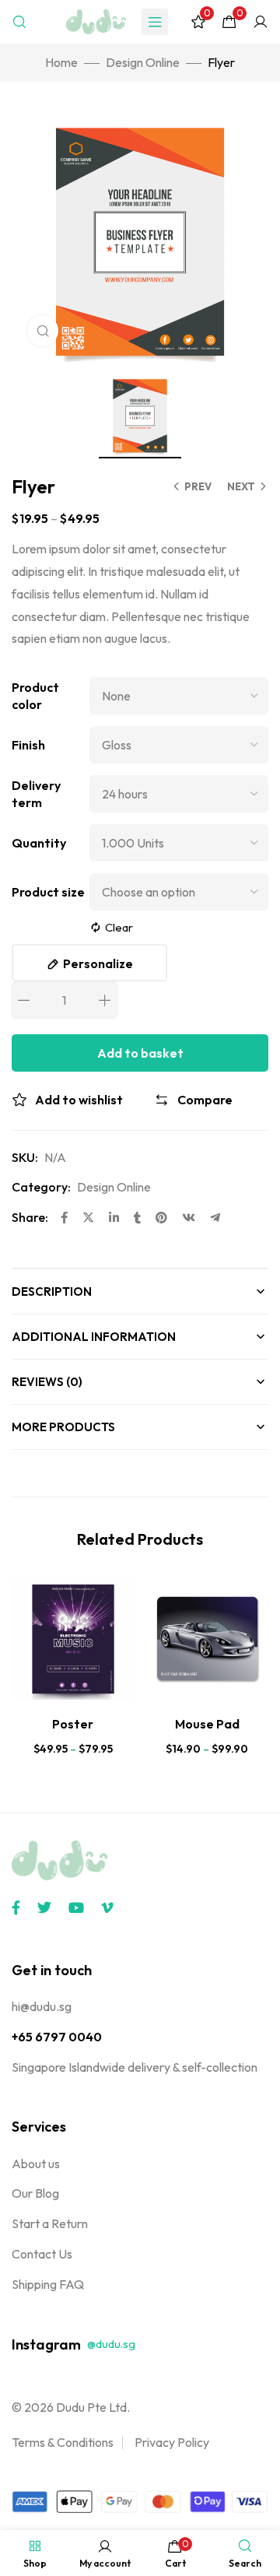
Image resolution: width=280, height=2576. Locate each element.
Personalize (98, 963)
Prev (198, 486)
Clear (119, 927)
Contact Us (42, 2254)
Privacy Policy (172, 2442)
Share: (30, 1217)
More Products (63, 1427)
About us (36, 2164)
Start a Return (50, 2223)
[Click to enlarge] (43, 331)
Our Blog (35, 2193)
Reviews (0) (47, 1382)
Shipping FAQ (48, 2284)
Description (52, 1292)
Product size (48, 892)
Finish (28, 745)
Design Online (143, 62)
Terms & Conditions (63, 2442)
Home (61, 62)
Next (241, 486)
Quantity (39, 843)
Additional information (94, 1337)
